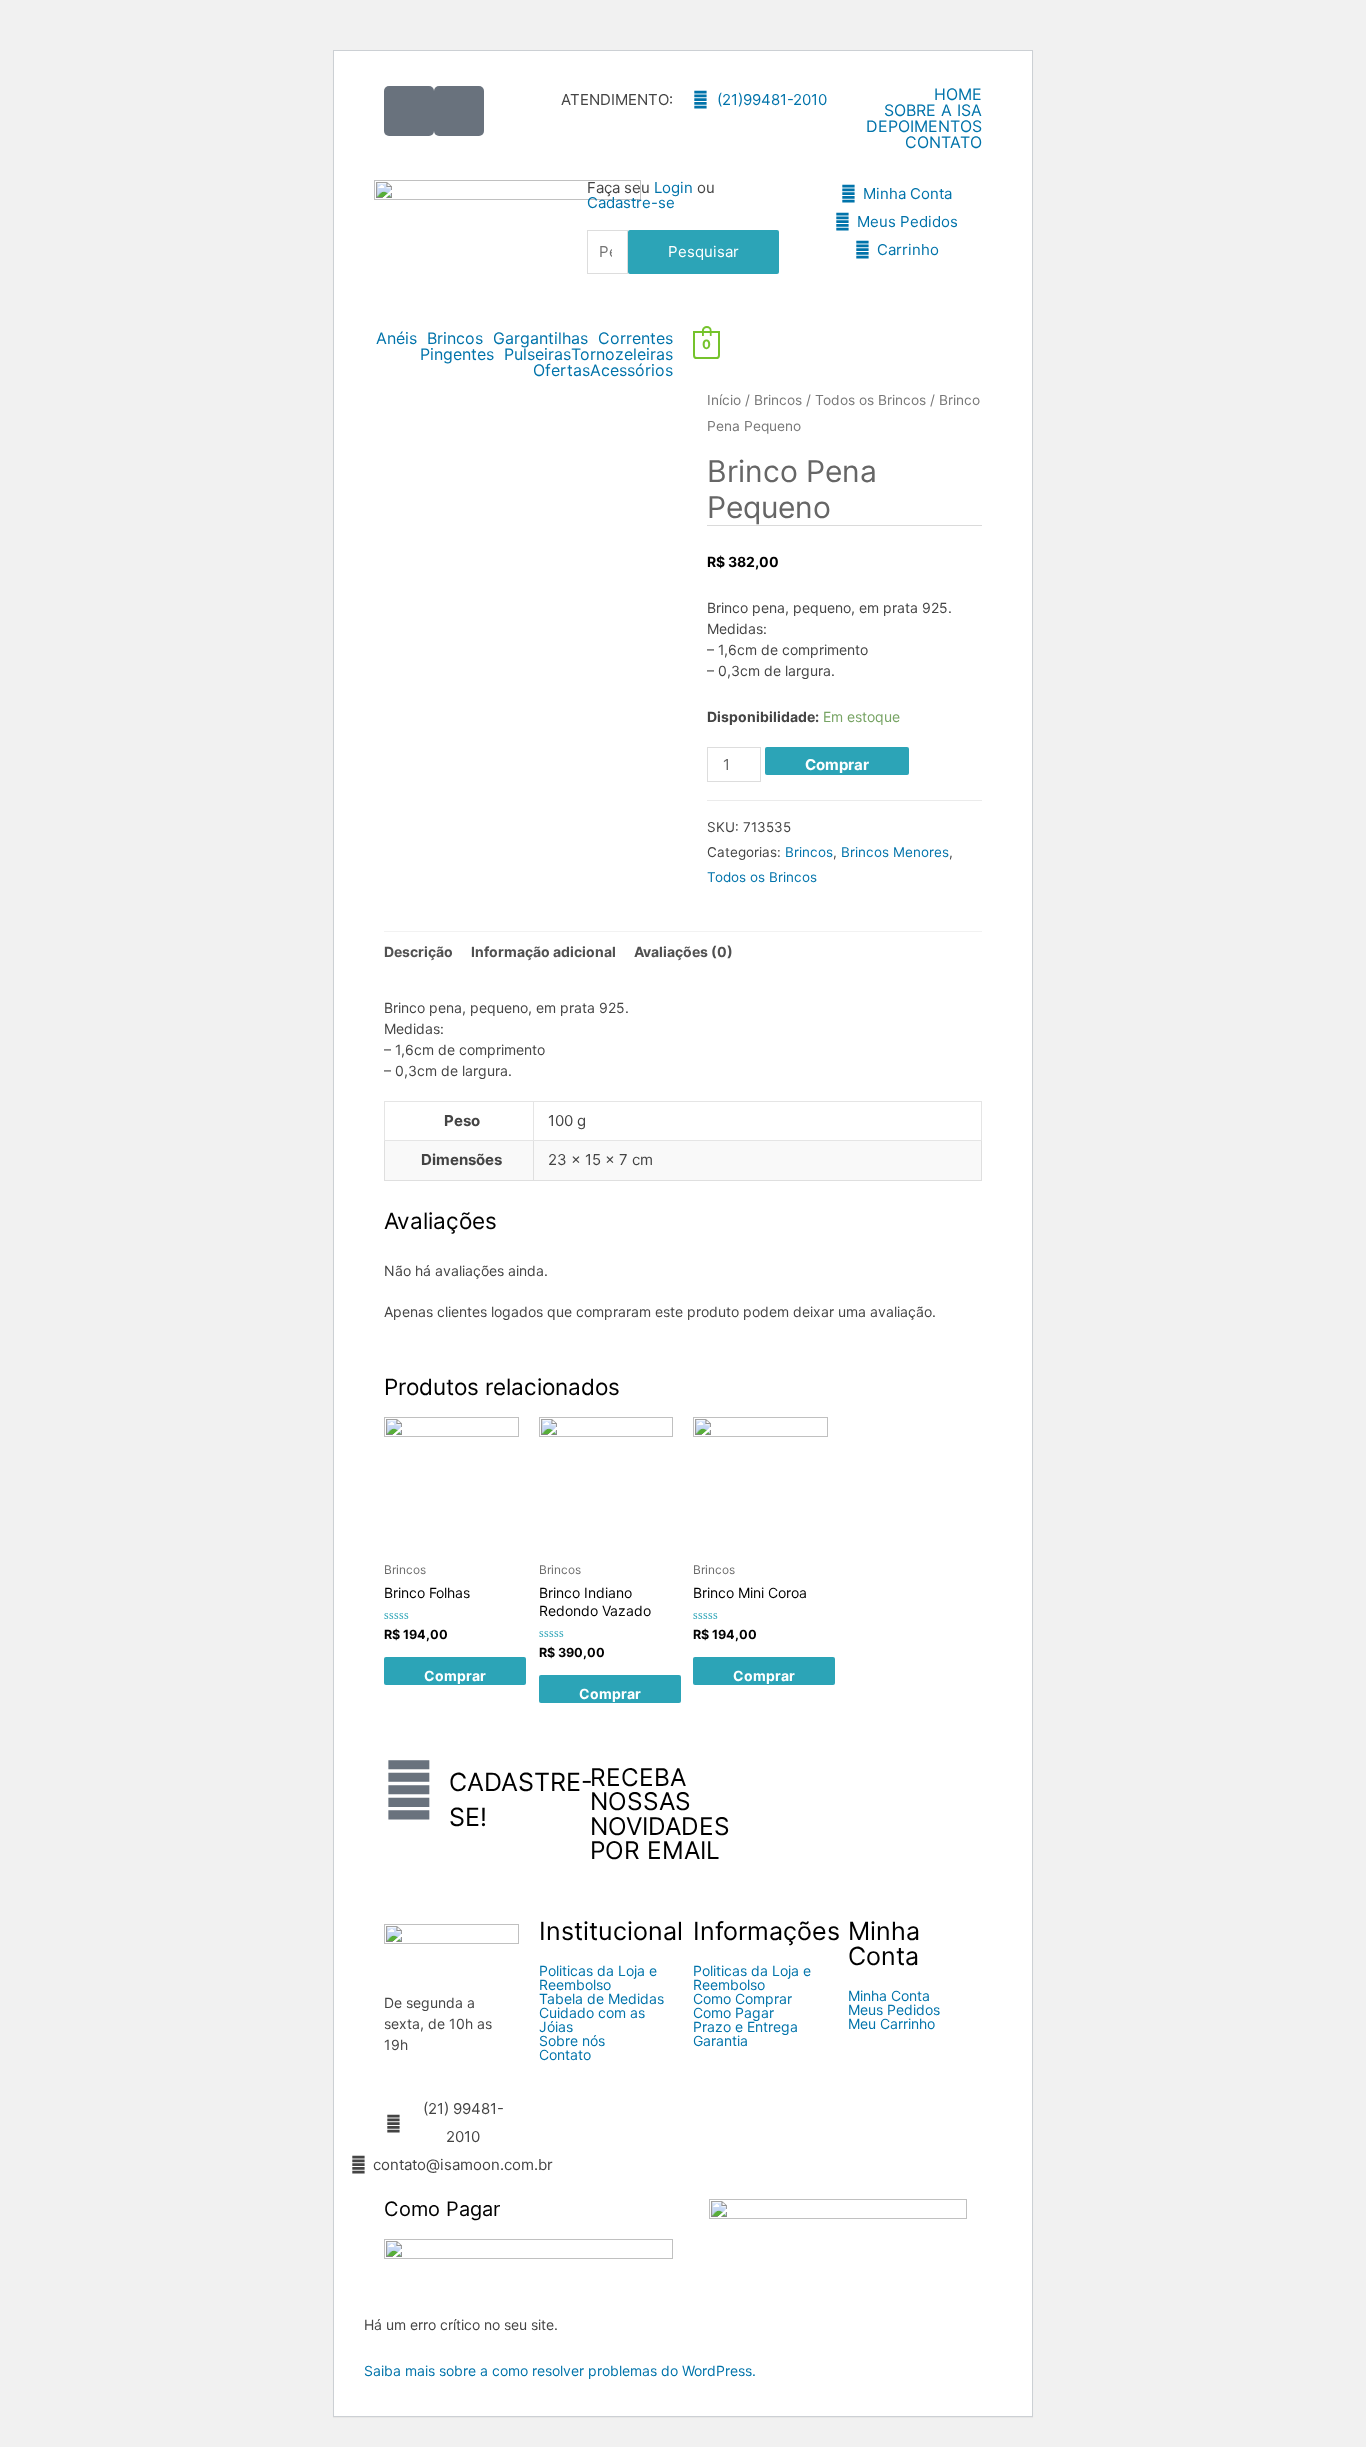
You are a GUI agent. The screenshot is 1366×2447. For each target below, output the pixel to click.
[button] (401, 338)
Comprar (837, 764)
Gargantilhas (540, 338)
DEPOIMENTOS (924, 126)
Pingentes (457, 354)
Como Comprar (742, 1999)
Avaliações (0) (683, 951)
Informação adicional (543, 951)
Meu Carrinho (891, 2024)
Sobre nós (572, 2041)
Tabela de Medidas (601, 1999)
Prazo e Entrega (745, 2027)
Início (724, 400)
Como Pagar (733, 2013)
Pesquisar (703, 251)
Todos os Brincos (870, 400)
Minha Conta (889, 1996)
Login (673, 187)
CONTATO (943, 142)
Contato (565, 2055)
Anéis (396, 338)
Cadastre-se (631, 202)
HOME (958, 94)
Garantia (720, 2041)
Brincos (455, 338)
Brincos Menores (895, 852)
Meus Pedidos (894, 2010)
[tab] (418, 952)
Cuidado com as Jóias (592, 2020)
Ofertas (561, 370)
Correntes (635, 338)
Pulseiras (537, 354)
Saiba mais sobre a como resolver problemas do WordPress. (560, 2370)
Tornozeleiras (622, 354)
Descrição (418, 951)
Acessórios (631, 370)
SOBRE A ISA (933, 110)
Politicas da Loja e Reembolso (598, 1978)
